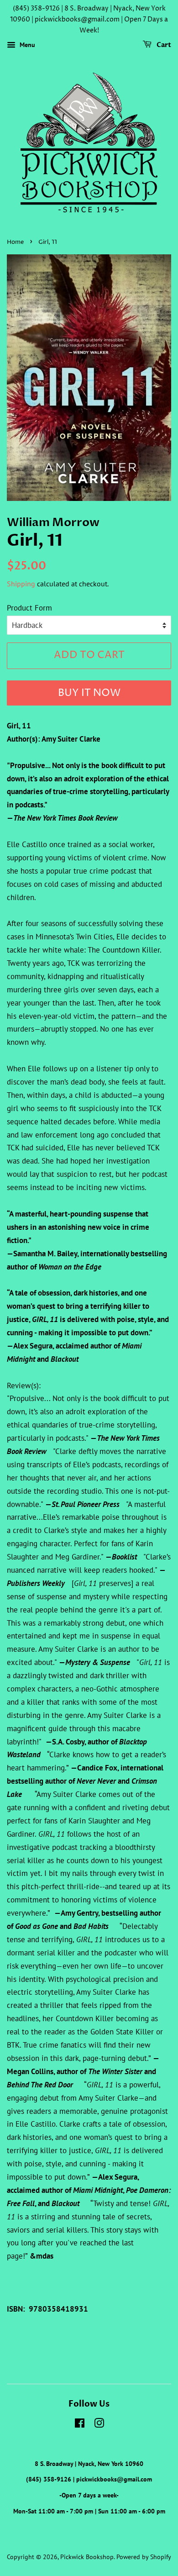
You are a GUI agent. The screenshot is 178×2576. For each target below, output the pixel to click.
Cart (163, 45)
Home (15, 242)
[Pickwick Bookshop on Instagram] (99, 2425)
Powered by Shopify (144, 2557)
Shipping (21, 584)
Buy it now (89, 693)
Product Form (29, 608)
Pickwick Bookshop (87, 2557)
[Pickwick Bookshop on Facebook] (80, 2425)
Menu (26, 45)
